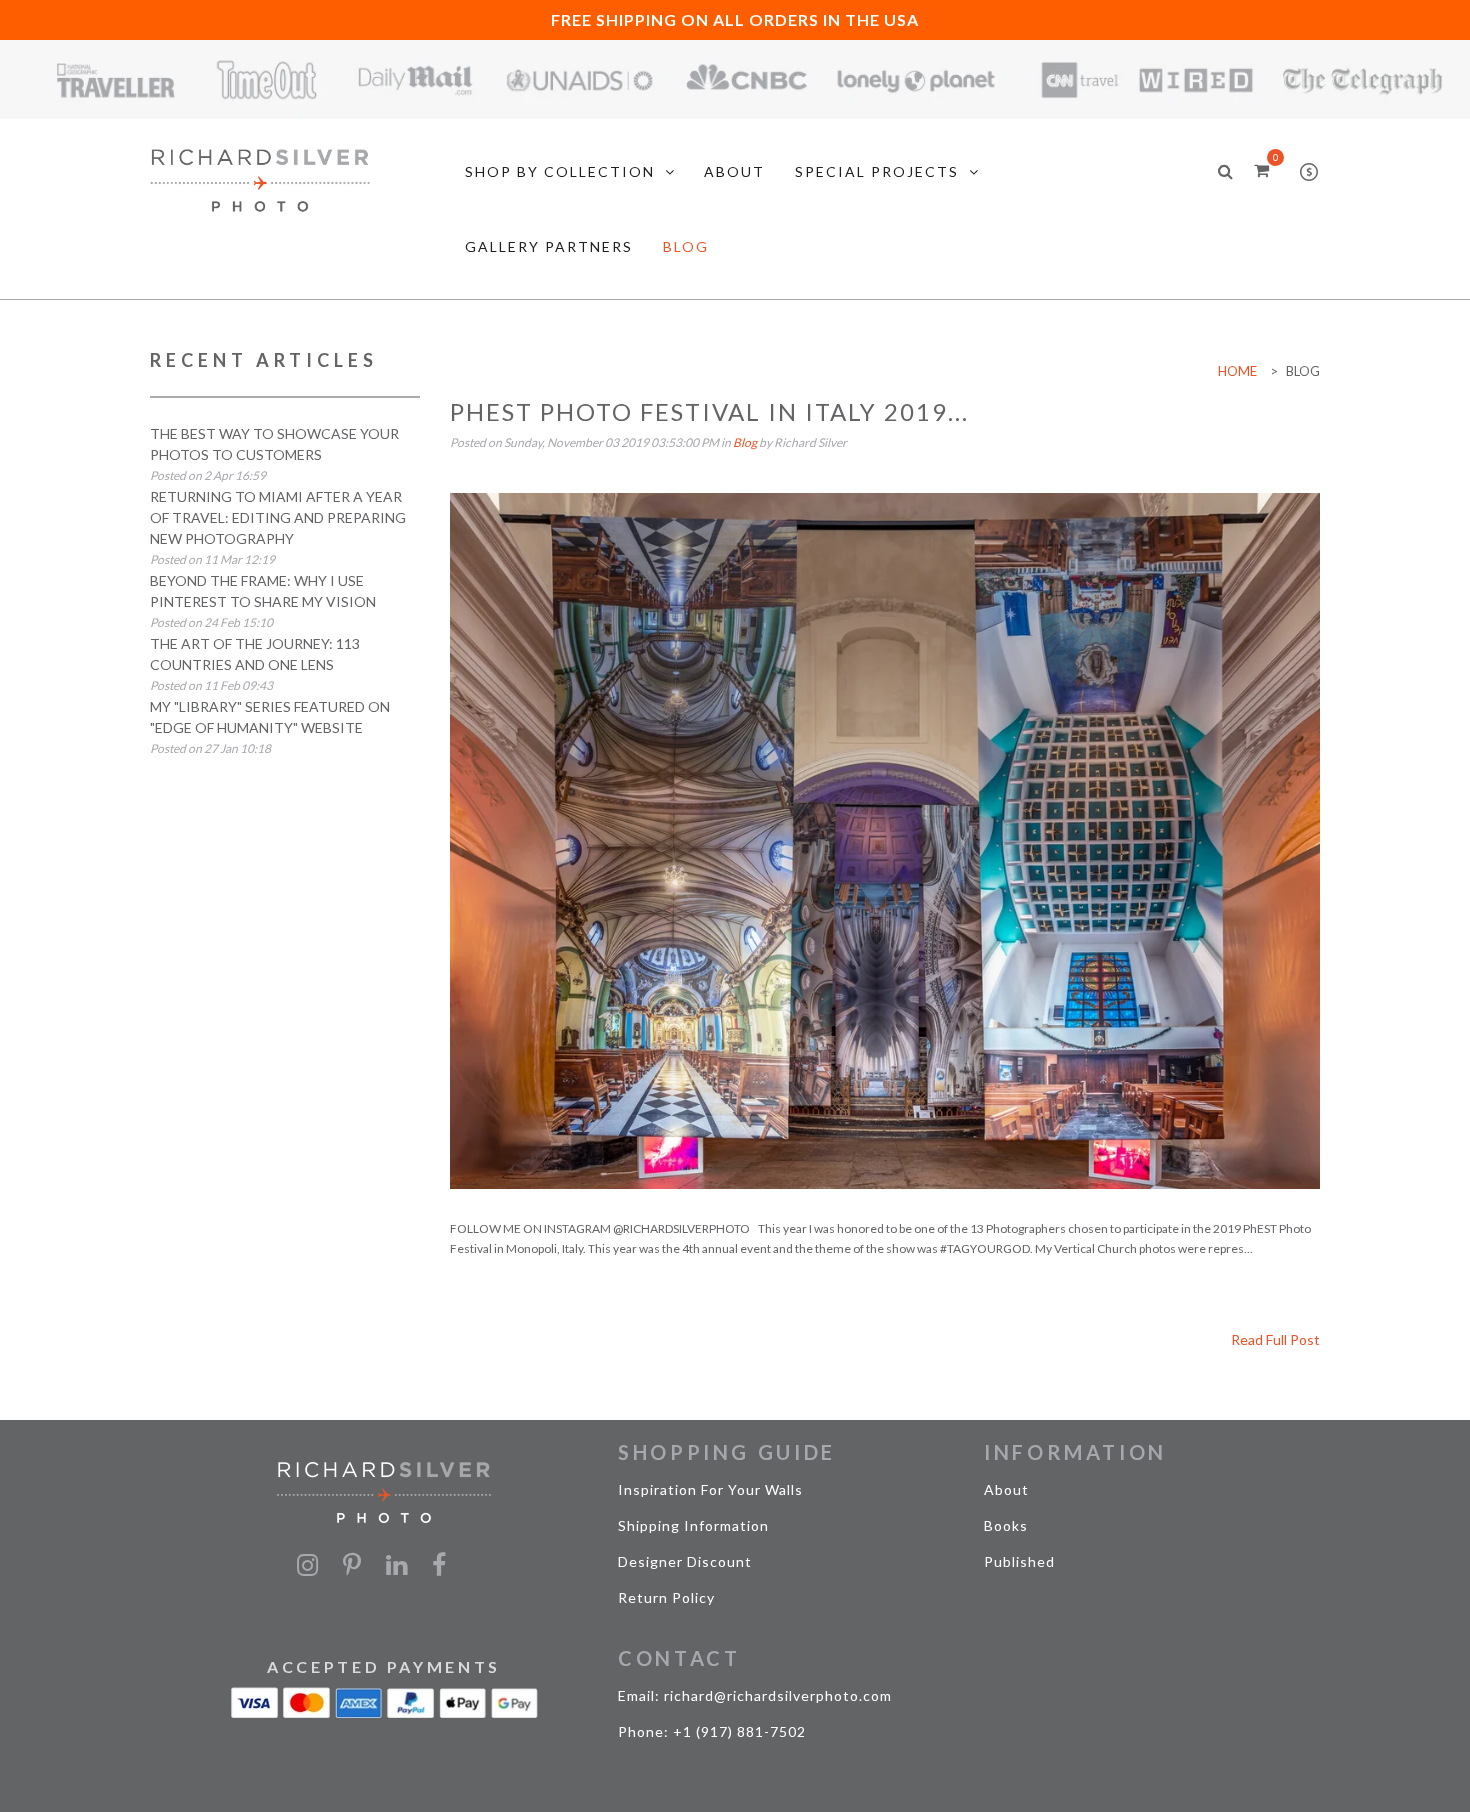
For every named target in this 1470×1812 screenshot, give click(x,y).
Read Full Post (1275, 1339)
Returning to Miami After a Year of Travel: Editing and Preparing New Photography (278, 517)
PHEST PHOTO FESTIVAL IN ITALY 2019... (709, 411)
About (1006, 1489)
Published (1019, 1561)
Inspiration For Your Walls (710, 1489)
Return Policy (666, 1597)
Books (1006, 1525)
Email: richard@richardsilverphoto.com (755, 1695)
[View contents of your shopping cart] (1261, 169)
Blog (745, 442)
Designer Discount (685, 1561)
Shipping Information (693, 1525)
